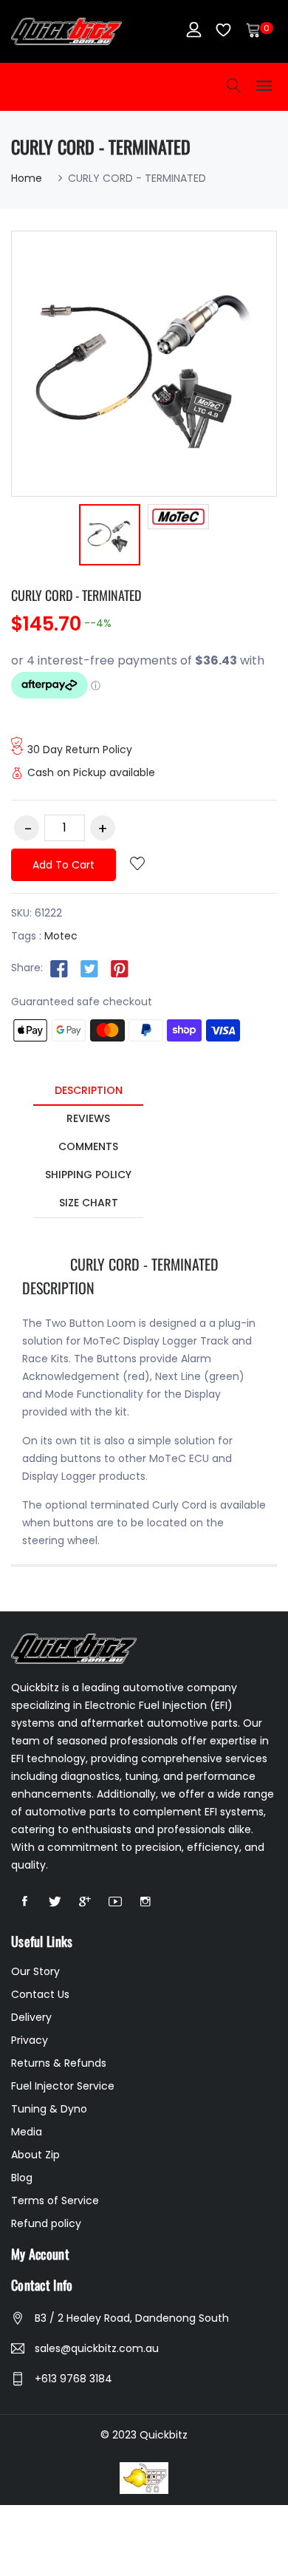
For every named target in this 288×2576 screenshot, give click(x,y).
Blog (22, 2178)
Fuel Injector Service (63, 2086)
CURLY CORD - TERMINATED (76, 595)
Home (27, 178)
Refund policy (46, 2223)
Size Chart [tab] (89, 1203)
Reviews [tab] (88, 1118)
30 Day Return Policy (80, 750)
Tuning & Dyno (49, 2109)
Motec (61, 936)
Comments (88, 1146)
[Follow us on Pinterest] (120, 968)
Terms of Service (55, 2201)
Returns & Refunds (59, 2063)
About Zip (35, 2155)
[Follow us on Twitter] (89, 968)
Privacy (30, 2040)
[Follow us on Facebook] (59, 968)
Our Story (35, 1971)
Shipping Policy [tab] (88, 1175)
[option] (110, 537)
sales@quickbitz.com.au (97, 2348)
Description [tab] (89, 1090)
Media (27, 2132)
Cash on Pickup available (91, 772)
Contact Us (40, 1994)
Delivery (31, 2017)
